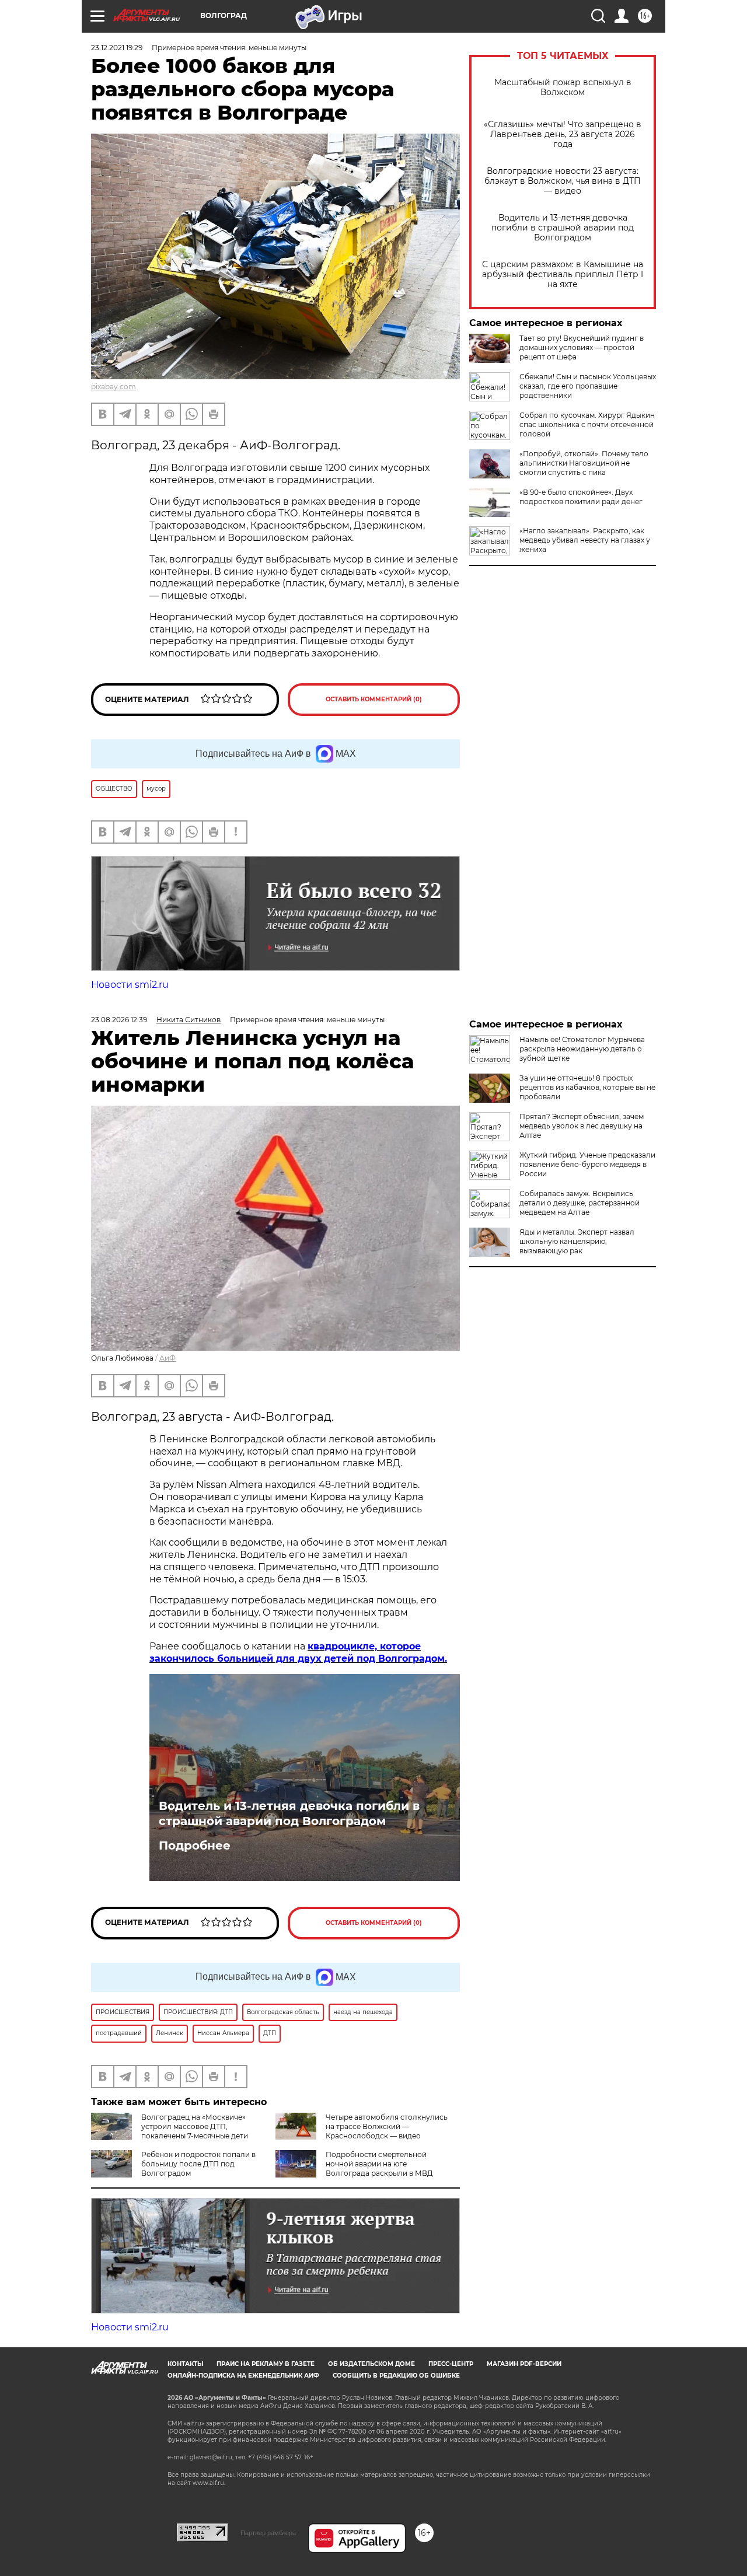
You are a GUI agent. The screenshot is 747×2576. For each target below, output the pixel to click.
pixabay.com (114, 387)
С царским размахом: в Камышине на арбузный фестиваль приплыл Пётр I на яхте (563, 275)
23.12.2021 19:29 (117, 48)
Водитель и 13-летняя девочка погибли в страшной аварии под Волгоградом (563, 228)
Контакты (185, 2364)
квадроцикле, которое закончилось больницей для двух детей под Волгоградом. (298, 1652)
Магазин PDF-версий (524, 2364)
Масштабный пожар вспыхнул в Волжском (563, 88)
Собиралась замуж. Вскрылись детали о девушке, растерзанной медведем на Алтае (580, 1203)
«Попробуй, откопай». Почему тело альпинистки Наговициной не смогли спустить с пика (584, 463)
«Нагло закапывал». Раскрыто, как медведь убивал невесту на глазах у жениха (585, 540)
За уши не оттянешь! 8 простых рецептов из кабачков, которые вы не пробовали (587, 1087)
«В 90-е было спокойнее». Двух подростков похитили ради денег (581, 497)
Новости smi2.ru (130, 985)
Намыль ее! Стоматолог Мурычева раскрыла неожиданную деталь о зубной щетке (582, 1049)
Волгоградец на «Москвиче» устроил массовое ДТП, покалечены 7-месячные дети (195, 2126)
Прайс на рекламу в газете (266, 2364)
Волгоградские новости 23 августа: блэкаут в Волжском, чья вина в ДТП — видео (563, 181)
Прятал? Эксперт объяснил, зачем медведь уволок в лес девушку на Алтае (582, 1126)
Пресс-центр (451, 2364)
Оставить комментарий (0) (374, 699)
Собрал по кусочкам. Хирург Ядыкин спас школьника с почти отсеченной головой (587, 424)
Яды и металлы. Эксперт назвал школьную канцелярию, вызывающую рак (577, 1241)
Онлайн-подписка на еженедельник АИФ (243, 2376)
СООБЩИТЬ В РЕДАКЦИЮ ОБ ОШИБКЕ (396, 2376)
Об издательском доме (371, 2364)
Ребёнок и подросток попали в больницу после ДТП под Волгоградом (198, 2164)
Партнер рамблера (268, 2533)
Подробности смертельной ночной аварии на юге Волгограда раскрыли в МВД (379, 2164)
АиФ (167, 1358)
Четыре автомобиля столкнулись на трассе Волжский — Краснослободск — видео (387, 2126)
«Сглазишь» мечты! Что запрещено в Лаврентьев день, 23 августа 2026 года (563, 134)
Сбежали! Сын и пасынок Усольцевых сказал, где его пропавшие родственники (588, 386)
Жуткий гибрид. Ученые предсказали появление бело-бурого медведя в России (587, 1164)
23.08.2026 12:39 (119, 1020)
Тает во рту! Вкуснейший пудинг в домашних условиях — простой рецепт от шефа (582, 347)
